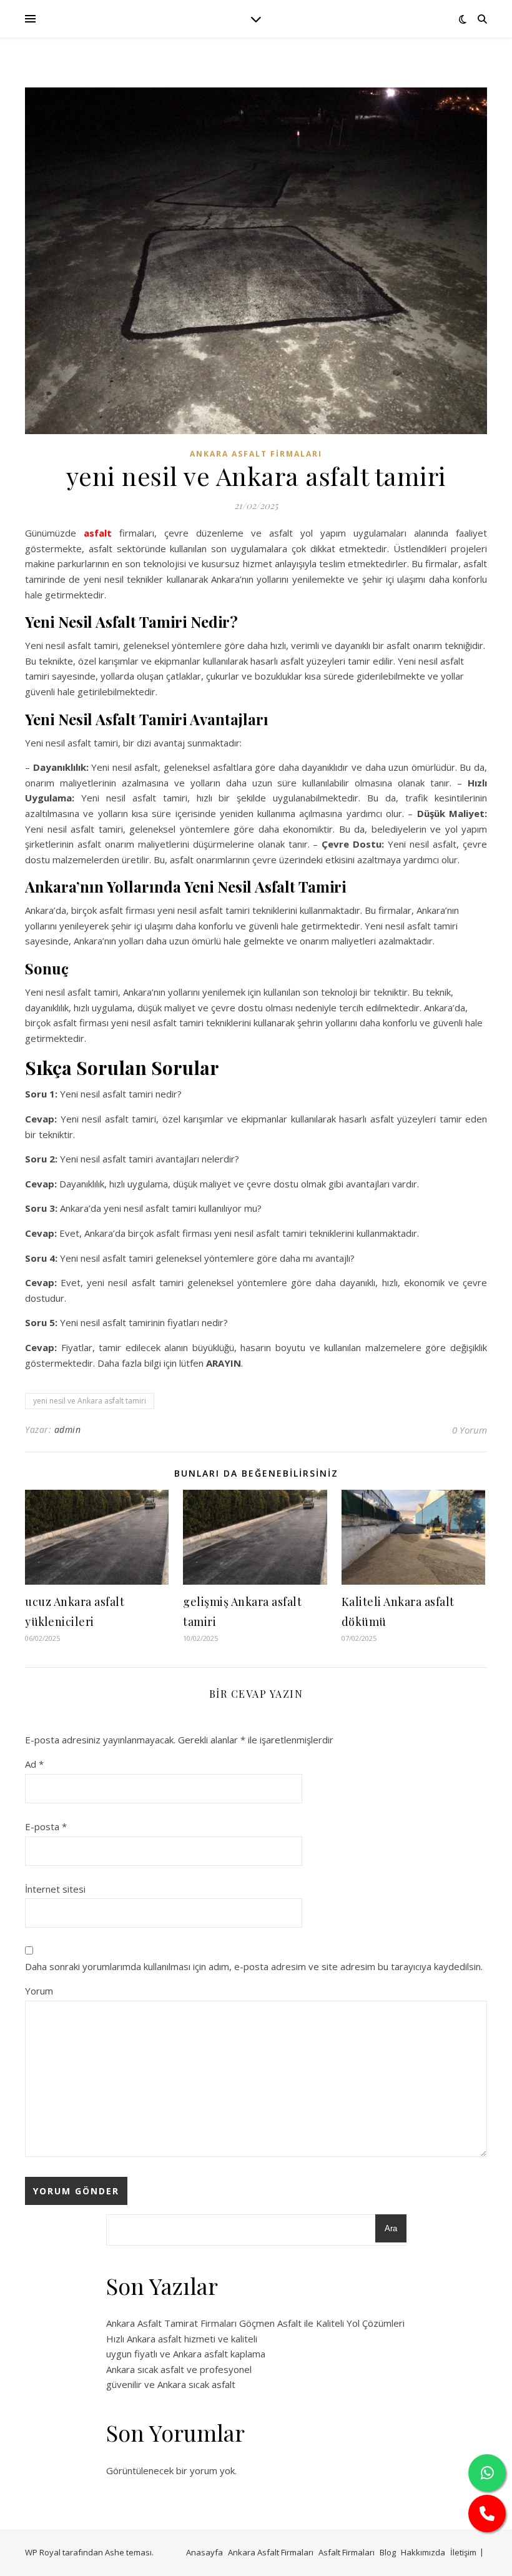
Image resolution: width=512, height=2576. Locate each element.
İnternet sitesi (55, 1889)
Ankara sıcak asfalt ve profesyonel (179, 2369)
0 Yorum (470, 1430)
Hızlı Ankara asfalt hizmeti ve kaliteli (182, 2339)
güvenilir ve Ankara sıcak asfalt (171, 2384)
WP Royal (43, 2552)
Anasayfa (204, 2552)
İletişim (463, 2552)
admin (68, 1429)
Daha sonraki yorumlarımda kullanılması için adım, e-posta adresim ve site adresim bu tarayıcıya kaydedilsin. (254, 1966)
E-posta (46, 1826)
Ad (34, 1764)
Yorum (39, 1991)
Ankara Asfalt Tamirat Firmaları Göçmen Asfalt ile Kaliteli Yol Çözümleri (255, 2323)
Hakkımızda (423, 2552)
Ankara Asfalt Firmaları (256, 454)
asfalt (98, 533)
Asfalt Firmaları (347, 2552)
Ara (391, 2228)
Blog (388, 2552)
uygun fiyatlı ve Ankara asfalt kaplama (186, 2354)
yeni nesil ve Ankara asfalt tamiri (90, 1401)
